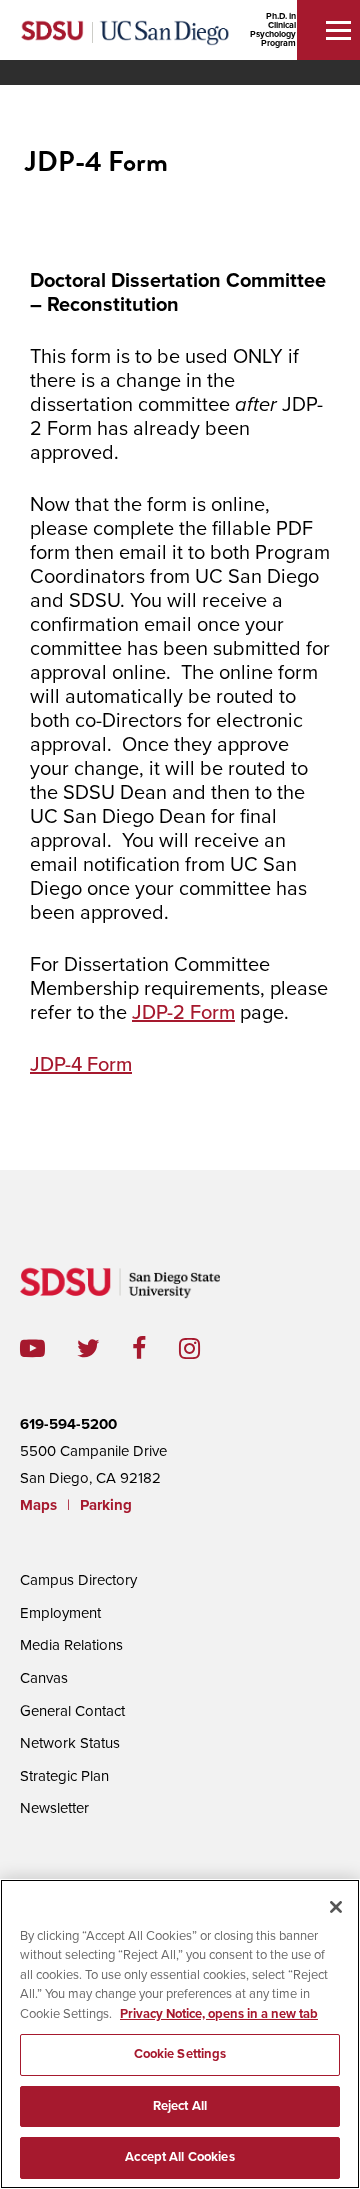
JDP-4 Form (81, 1065)
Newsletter (54, 1808)
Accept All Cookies (179, 2157)
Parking (106, 1505)
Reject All (180, 2106)
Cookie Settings (180, 2054)
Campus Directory (78, 1580)
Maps (38, 1505)
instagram (205, 1348)
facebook (155, 1348)
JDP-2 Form (183, 1013)
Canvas (44, 1678)
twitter (104, 1348)
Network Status (70, 1743)
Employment (60, 1613)
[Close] (336, 1907)
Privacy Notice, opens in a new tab (219, 2014)
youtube (32, 1348)
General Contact (72, 1711)
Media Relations (71, 1645)
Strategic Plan (64, 1776)
